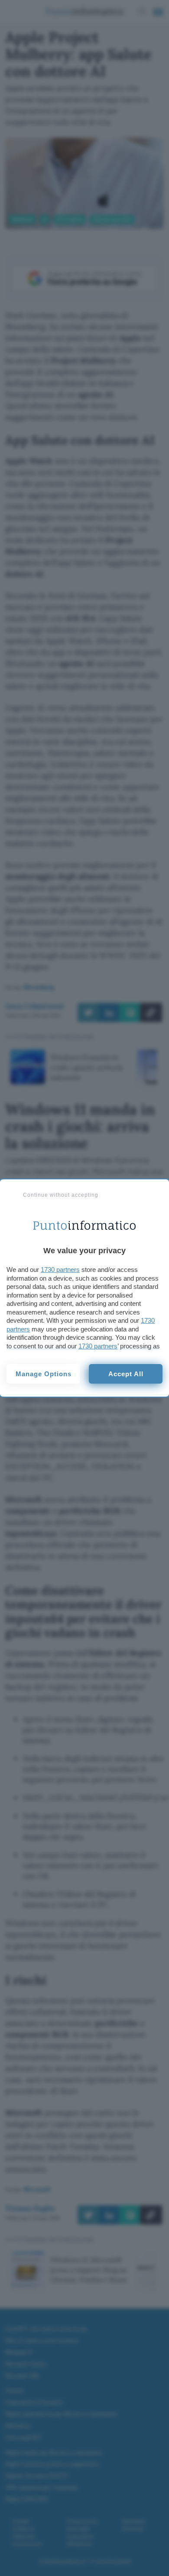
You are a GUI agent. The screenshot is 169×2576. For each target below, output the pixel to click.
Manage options (44, 1374)
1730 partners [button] (60, 1270)
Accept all (126, 1374)
